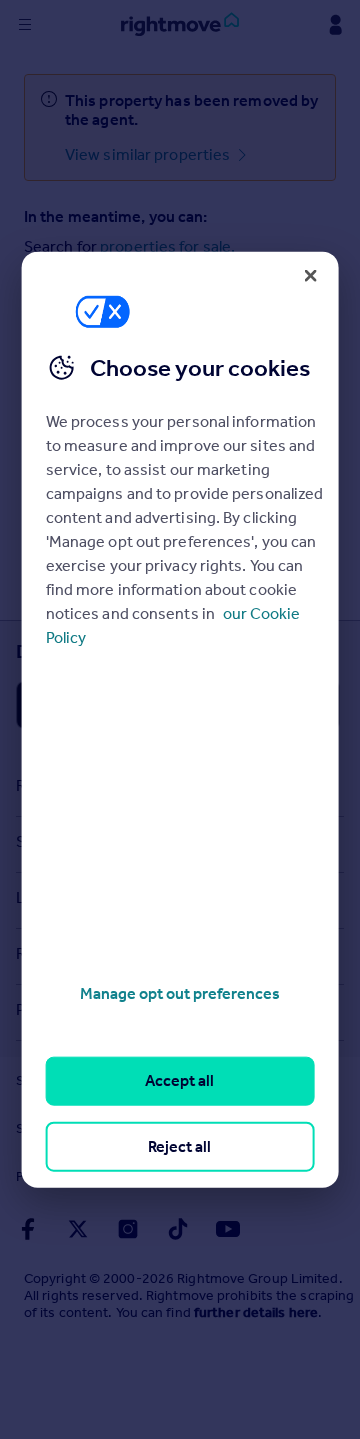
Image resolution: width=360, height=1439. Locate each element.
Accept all (179, 1080)
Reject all (179, 1145)
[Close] (310, 275)
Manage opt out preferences (180, 993)
